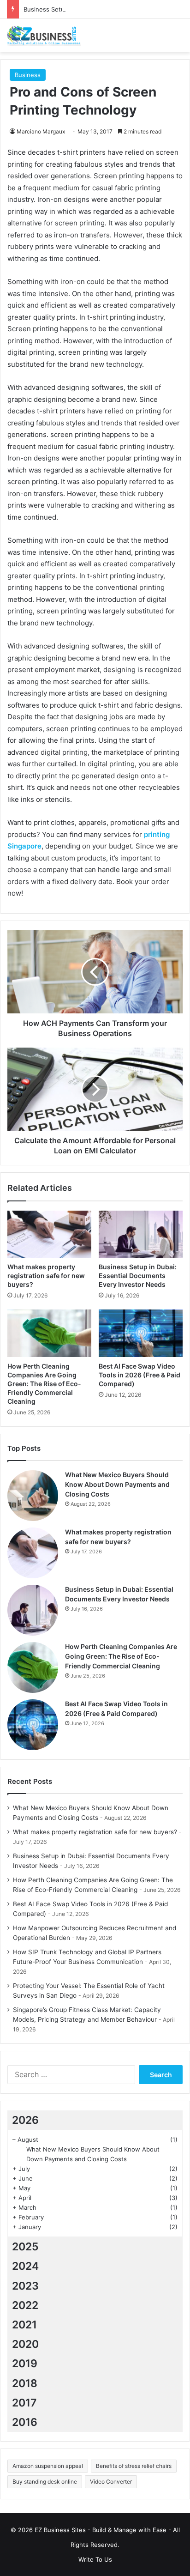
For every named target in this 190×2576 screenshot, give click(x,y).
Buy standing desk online (45, 2482)
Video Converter (111, 2482)
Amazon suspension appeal (48, 2466)
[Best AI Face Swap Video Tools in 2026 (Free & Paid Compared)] (141, 1333)
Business (28, 75)
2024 (25, 2266)
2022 (25, 2305)
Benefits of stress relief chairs (134, 2466)
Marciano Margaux (41, 131)
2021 (24, 2325)
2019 (25, 2364)
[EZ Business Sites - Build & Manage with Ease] (44, 36)
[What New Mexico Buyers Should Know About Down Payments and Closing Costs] (33, 1496)
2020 (25, 2344)
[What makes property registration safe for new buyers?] (49, 1234)
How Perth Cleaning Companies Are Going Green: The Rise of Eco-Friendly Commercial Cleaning (44, 1384)
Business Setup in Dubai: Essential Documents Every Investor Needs (138, 1276)
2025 (25, 2247)
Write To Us (95, 2559)
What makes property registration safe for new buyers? (46, 1276)
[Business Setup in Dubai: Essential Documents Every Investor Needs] (141, 1234)
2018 (25, 2383)
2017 (24, 2403)
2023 (25, 2286)
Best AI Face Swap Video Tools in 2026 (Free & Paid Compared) (140, 1375)
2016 (25, 2422)
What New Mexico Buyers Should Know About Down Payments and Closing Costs (117, 1484)
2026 (25, 2120)
